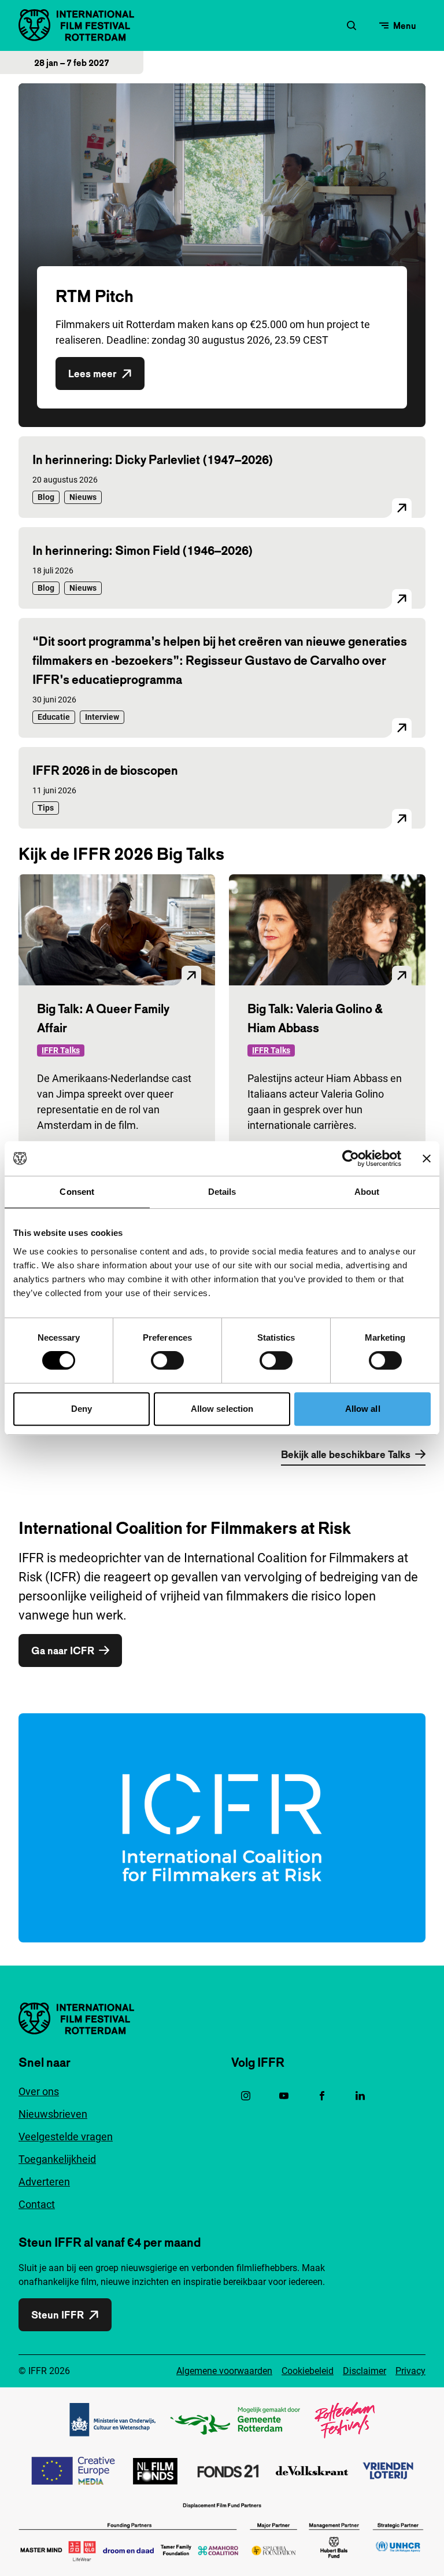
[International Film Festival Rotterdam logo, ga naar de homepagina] (76, 25)
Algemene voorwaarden (224, 2371)
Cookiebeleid (308, 2371)
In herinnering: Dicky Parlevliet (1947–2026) (153, 459)
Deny (82, 1409)
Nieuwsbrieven (53, 2114)
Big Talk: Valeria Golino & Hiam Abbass (315, 1018)
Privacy (410, 2371)
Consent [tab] (77, 1192)
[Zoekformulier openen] (351, 25)
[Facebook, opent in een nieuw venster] (322, 2096)
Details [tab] (222, 1192)
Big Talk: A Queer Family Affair (103, 1018)
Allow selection (222, 1409)
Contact (37, 2204)
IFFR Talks (61, 1050)
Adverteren (44, 2182)
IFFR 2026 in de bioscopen (105, 770)
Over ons (39, 2091)
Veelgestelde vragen (66, 2137)
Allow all (363, 1409)
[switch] (167, 1360)
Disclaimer (365, 2371)
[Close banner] (427, 1158)
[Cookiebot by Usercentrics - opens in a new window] (351, 1158)
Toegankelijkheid (57, 2159)
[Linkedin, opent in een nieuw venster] (360, 2096)
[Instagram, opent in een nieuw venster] (246, 2096)
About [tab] (367, 1192)
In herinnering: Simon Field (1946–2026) (143, 550)
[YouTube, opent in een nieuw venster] (284, 2096)
